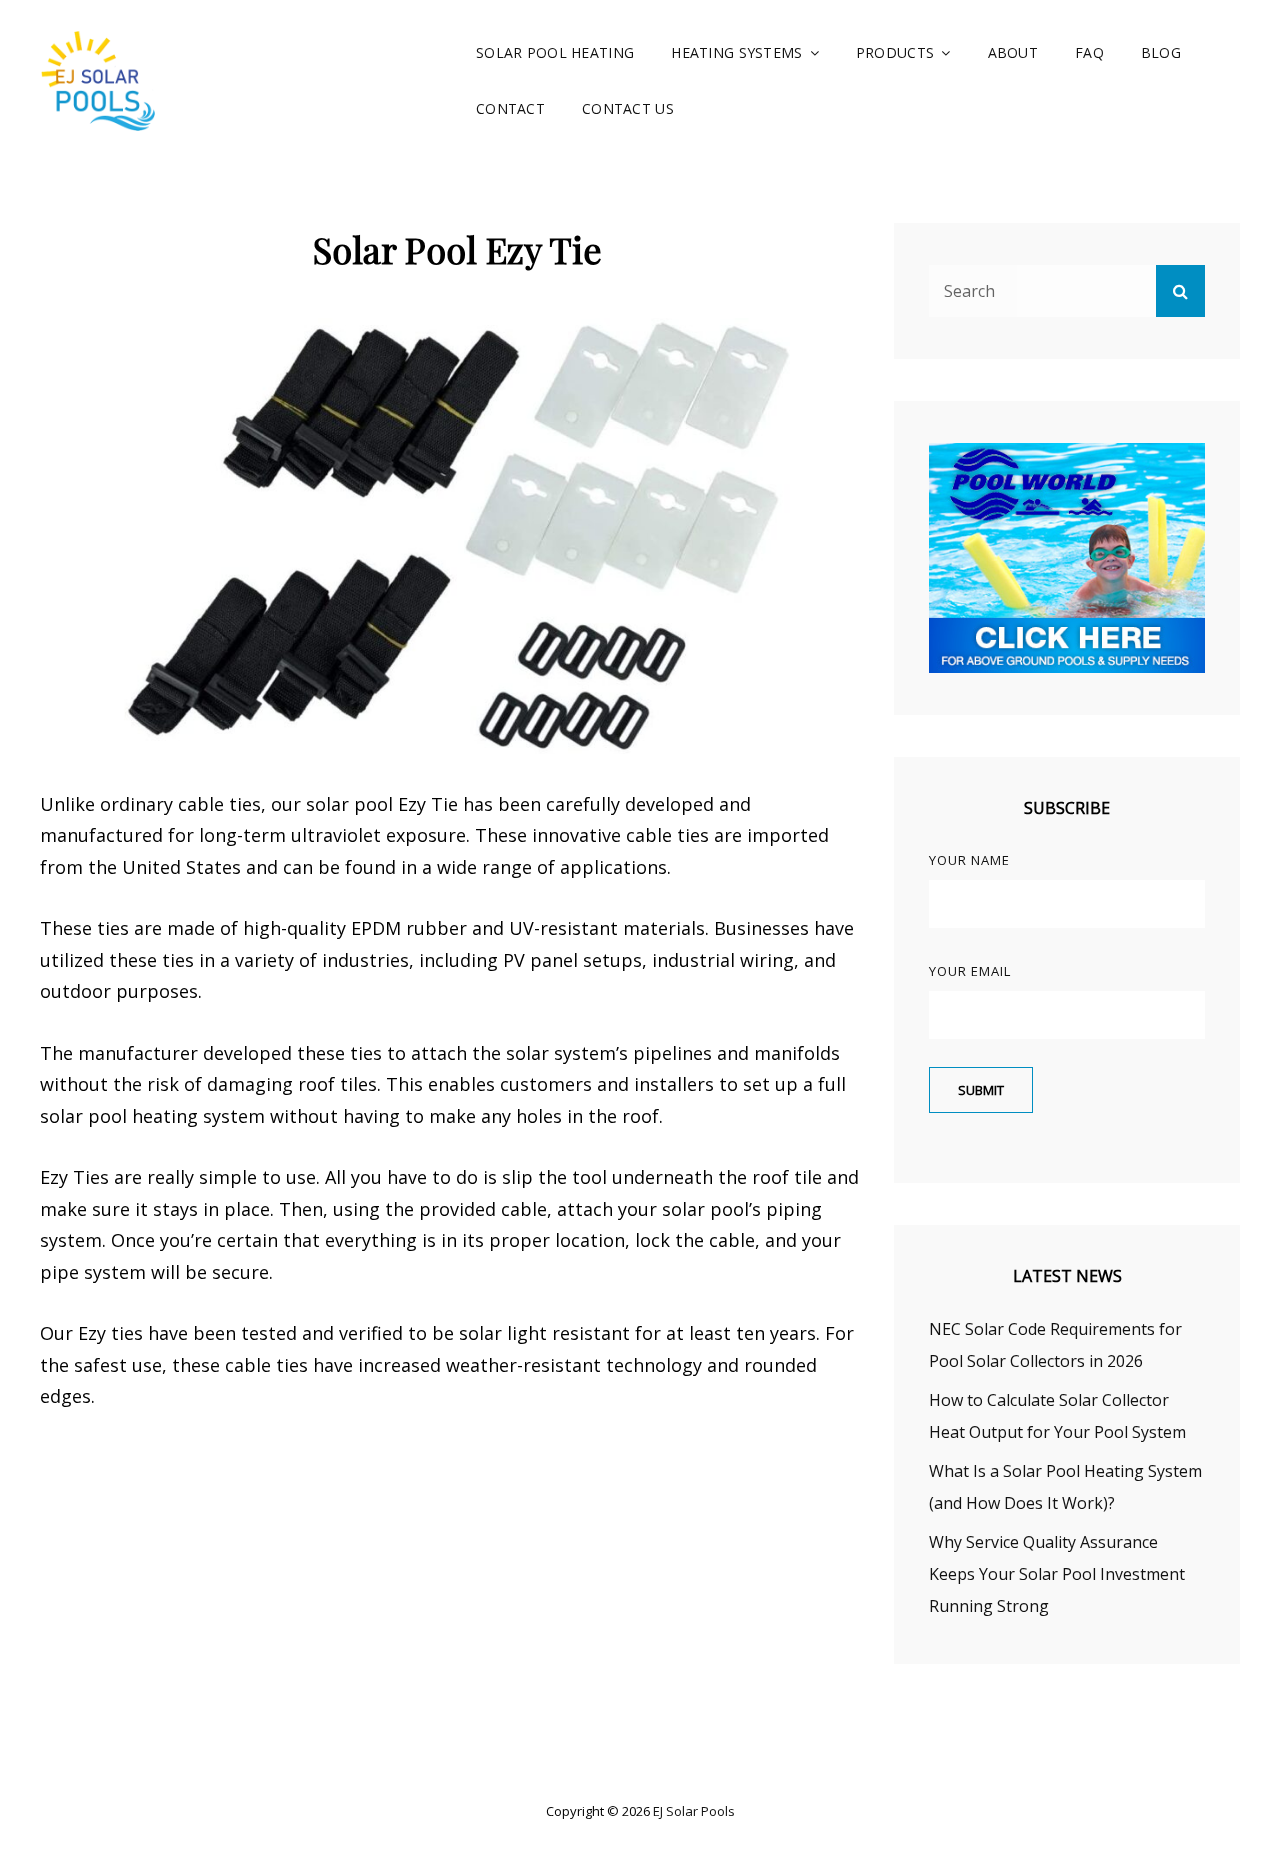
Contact (510, 108)
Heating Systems (736, 52)
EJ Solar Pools (694, 1811)
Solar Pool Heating (555, 52)
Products (895, 52)
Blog (1161, 52)
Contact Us (628, 108)
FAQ (1089, 52)
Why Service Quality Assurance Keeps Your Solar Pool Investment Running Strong (1057, 1574)
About (1013, 52)
